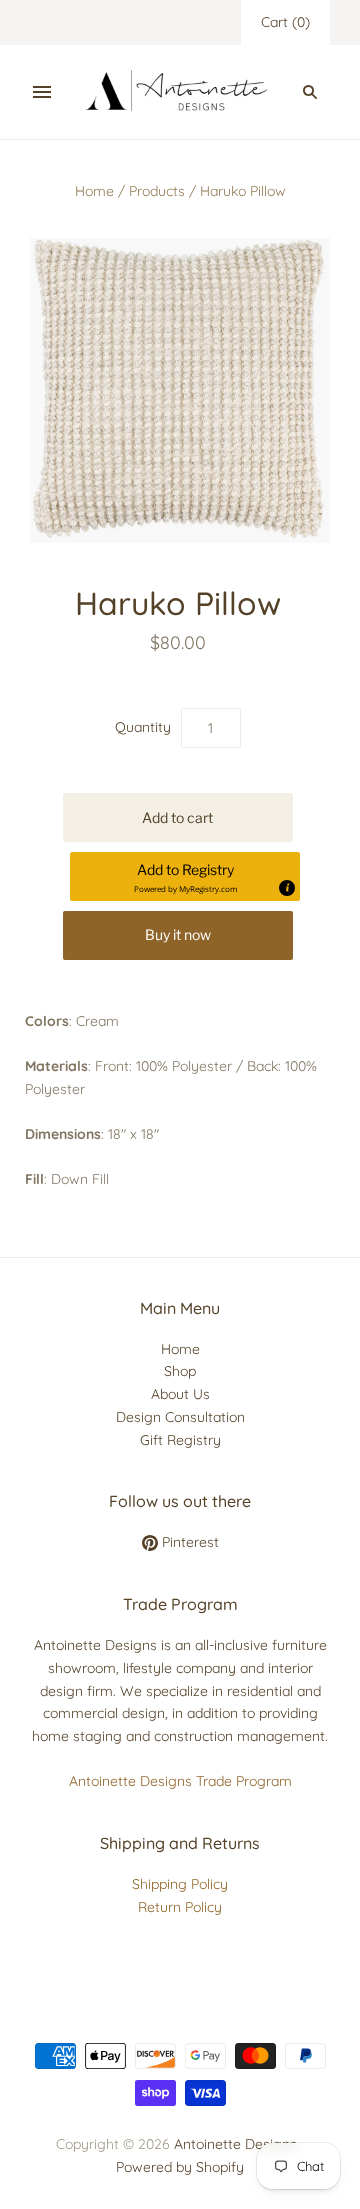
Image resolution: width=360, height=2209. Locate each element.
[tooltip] (286, 887)
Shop (180, 1371)
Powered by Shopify (180, 2167)
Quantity (143, 727)
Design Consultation (180, 1417)
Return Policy (180, 1907)
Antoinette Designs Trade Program (180, 1781)
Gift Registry (180, 1440)
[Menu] (42, 92)
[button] (185, 876)
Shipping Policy (180, 1884)
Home (94, 191)
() (285, 22)
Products (157, 191)
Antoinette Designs (235, 2144)
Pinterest (188, 1542)
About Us (180, 1394)
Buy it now (178, 934)
